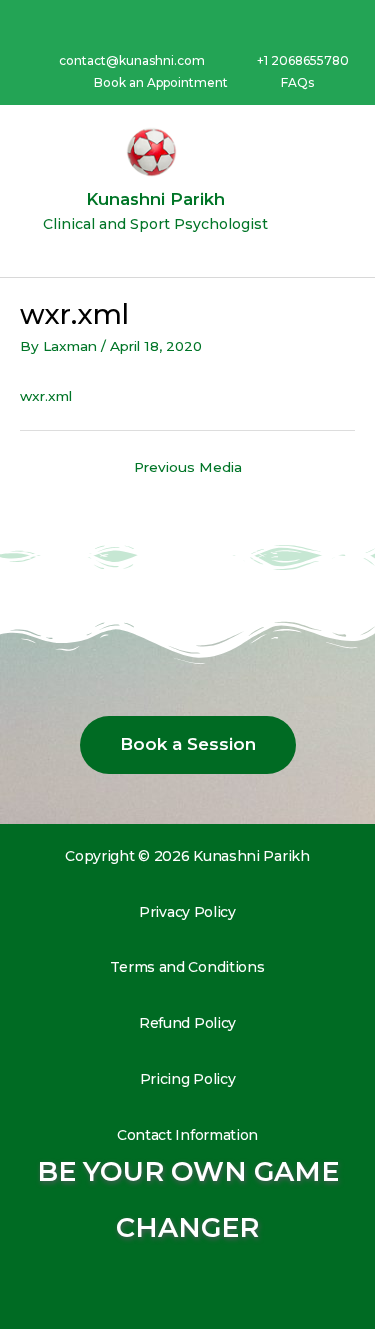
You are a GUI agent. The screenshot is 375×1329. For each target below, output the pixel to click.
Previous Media (188, 467)
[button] (341, 191)
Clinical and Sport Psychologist (155, 224)
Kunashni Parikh (155, 199)
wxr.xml (46, 396)
